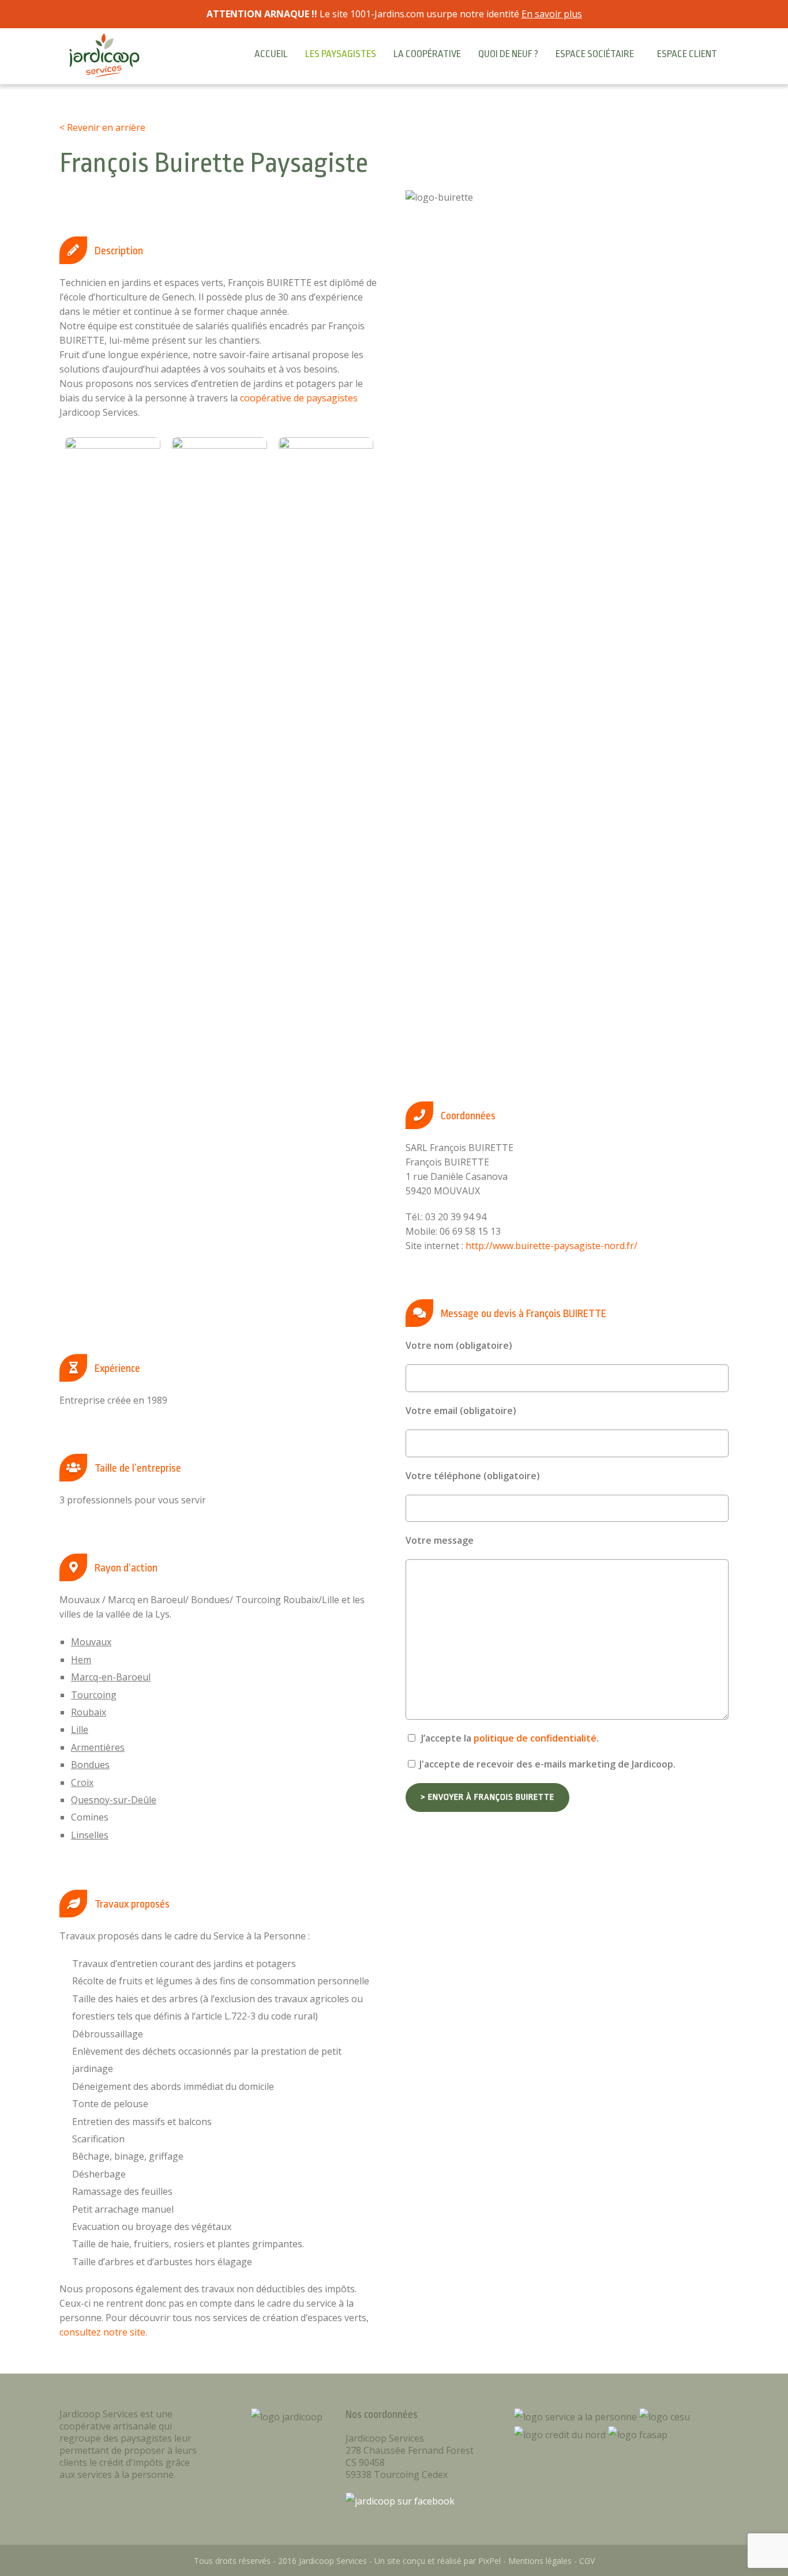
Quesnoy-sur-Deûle (114, 1800)
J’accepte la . (509, 1738)
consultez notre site (102, 2332)
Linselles (90, 1835)
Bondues (90, 1765)
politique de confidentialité (535, 1738)
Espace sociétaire (595, 54)
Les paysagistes (341, 54)
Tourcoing (94, 1695)
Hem (81, 1660)
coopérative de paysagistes (299, 398)
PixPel (489, 2561)
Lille (80, 1729)
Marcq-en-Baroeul (111, 1677)
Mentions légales (540, 2561)
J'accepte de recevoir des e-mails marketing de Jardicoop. (546, 1764)
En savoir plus (552, 14)
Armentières (98, 1747)
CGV (587, 2561)
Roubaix (89, 1712)
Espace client (687, 54)
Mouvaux (91, 1642)
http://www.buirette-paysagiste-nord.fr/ (551, 1246)
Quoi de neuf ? (508, 54)
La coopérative (427, 54)
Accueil (271, 54)
